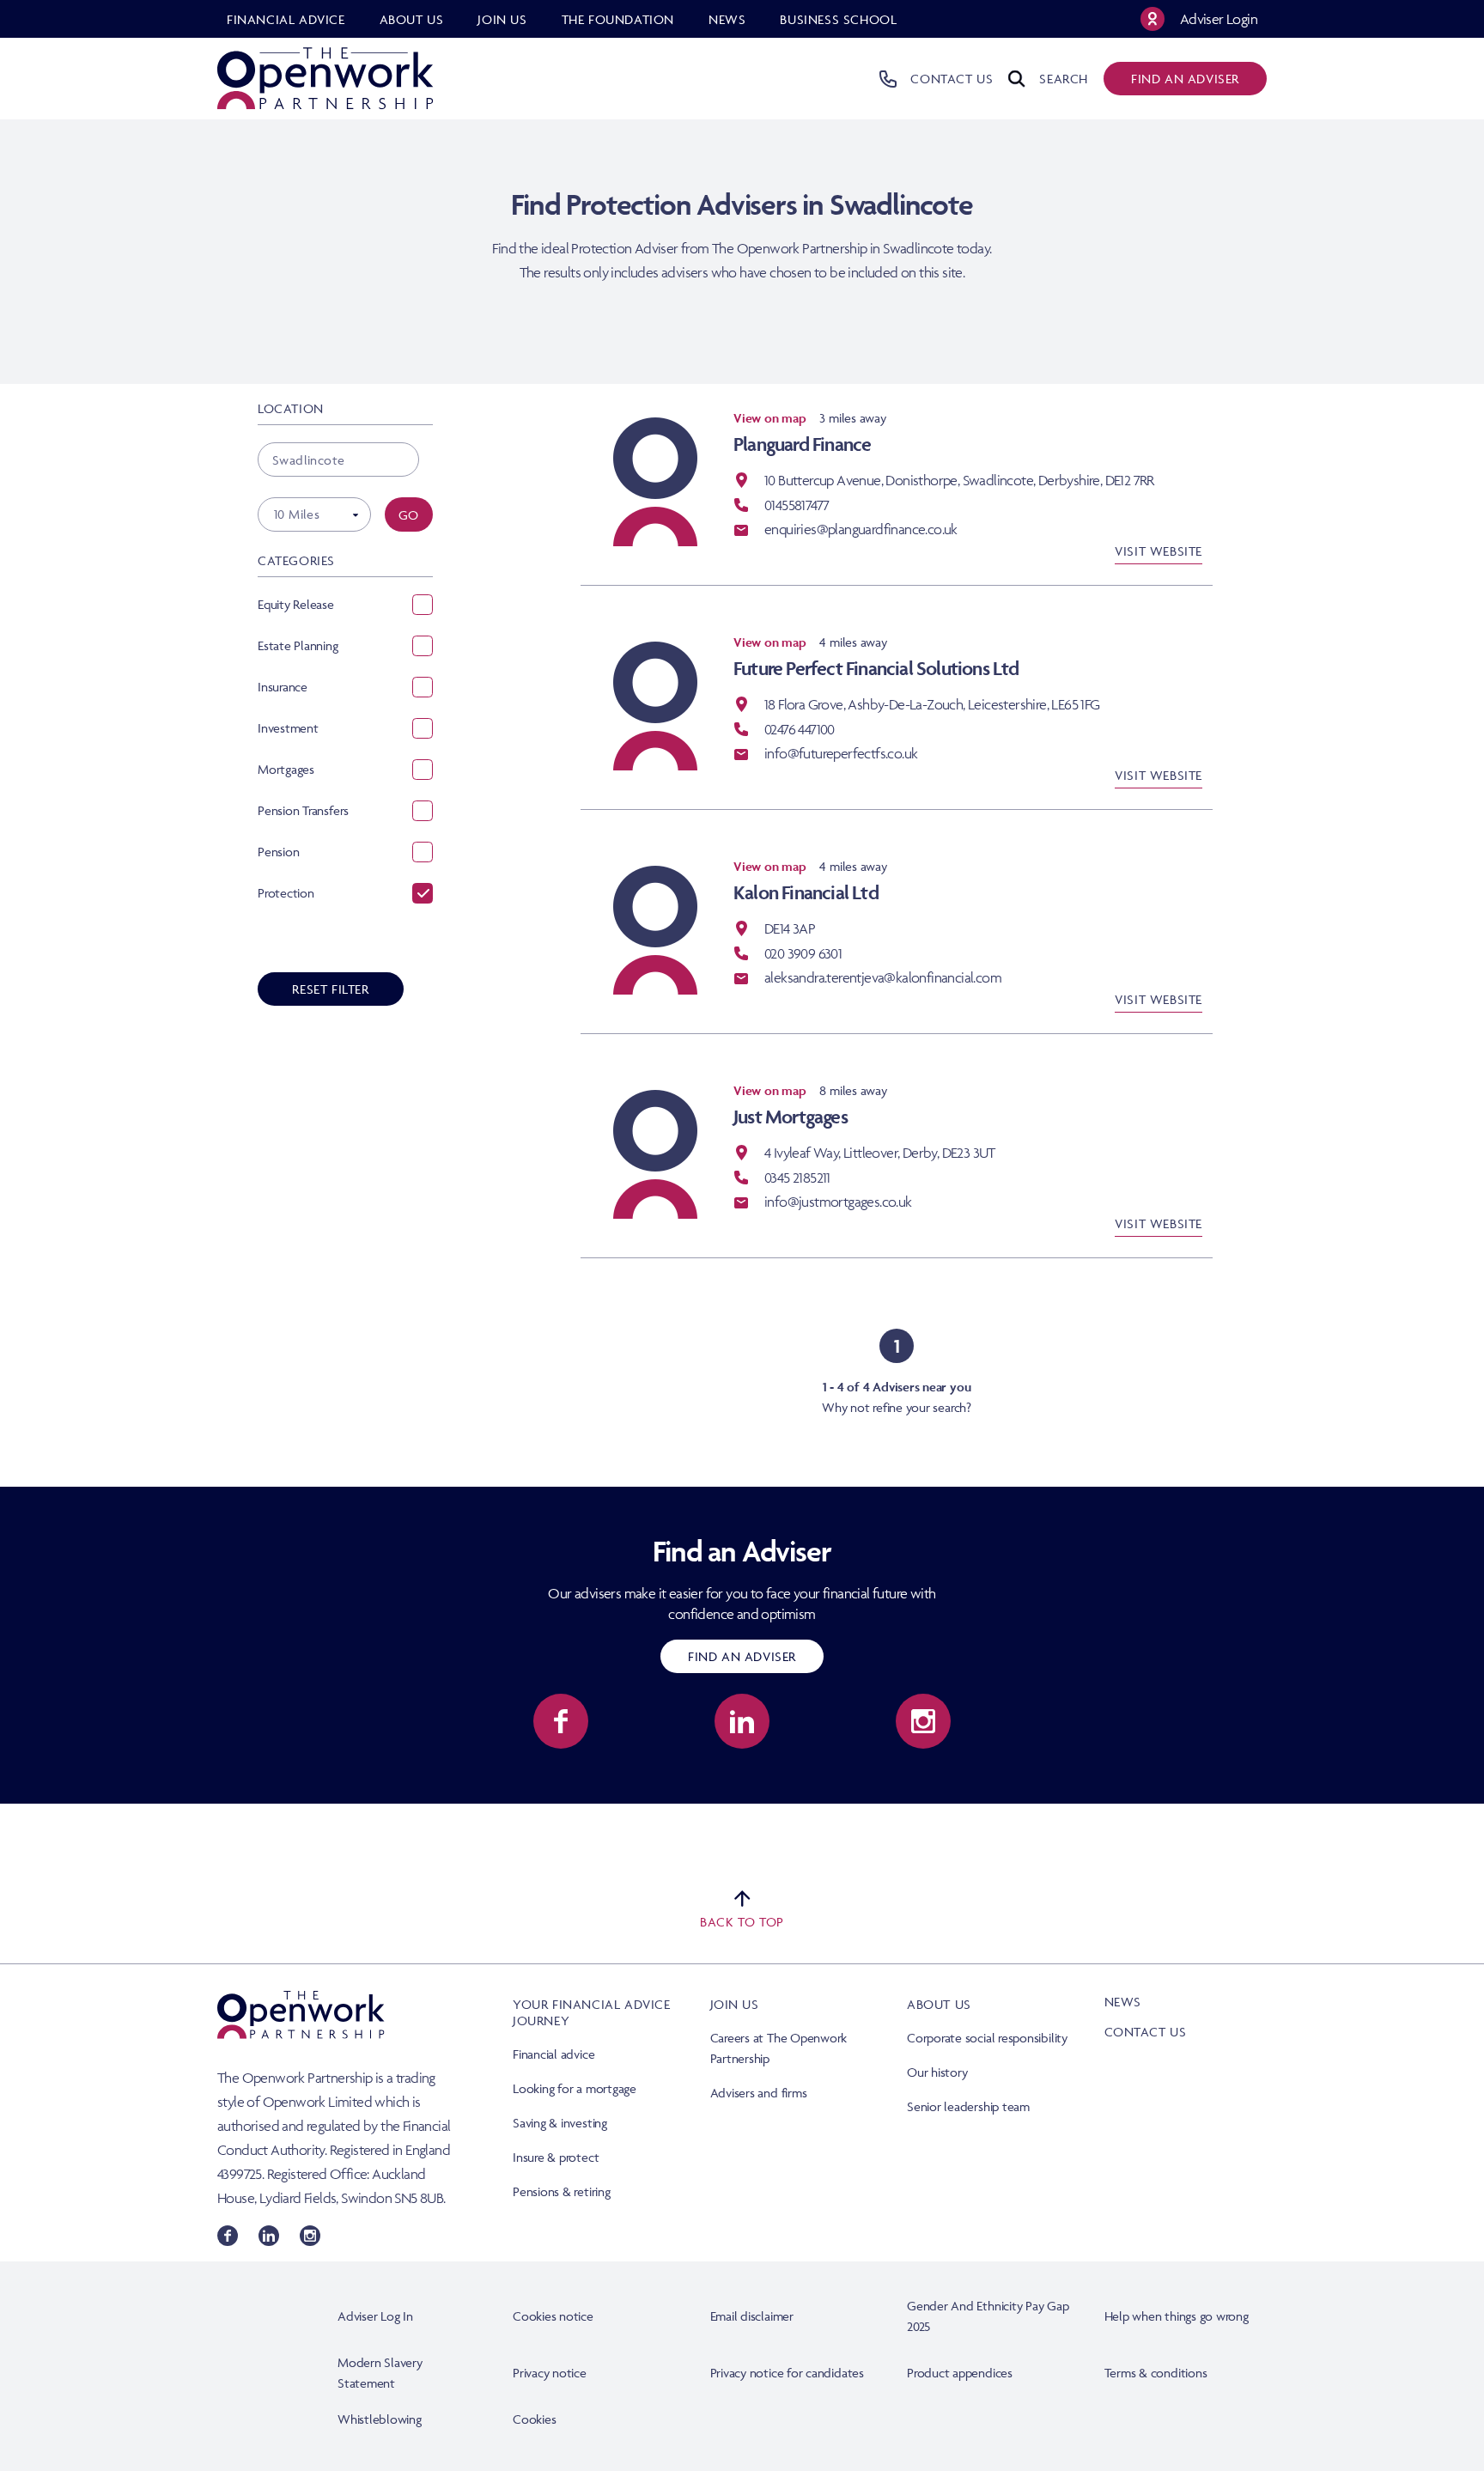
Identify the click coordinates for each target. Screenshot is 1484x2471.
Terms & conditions (1156, 2373)
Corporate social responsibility (987, 2038)
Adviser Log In (375, 2316)
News (1123, 2002)
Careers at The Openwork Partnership (779, 2048)
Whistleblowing (380, 2419)
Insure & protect (556, 2157)
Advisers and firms (759, 2093)
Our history (937, 2072)
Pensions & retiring (562, 2191)
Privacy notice (550, 2373)
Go (409, 515)
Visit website (1159, 551)
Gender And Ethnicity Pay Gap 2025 (988, 2316)
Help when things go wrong (1177, 2316)
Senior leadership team (968, 2106)
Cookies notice (553, 2316)
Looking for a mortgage (575, 2088)
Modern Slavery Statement (380, 2373)
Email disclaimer (752, 2316)
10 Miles (297, 514)
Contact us (1146, 2032)
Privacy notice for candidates (787, 2373)
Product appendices (960, 2373)
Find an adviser (1185, 79)
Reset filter (330, 989)
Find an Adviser (742, 1656)
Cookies (534, 2419)
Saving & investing (560, 2123)
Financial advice (553, 2054)
